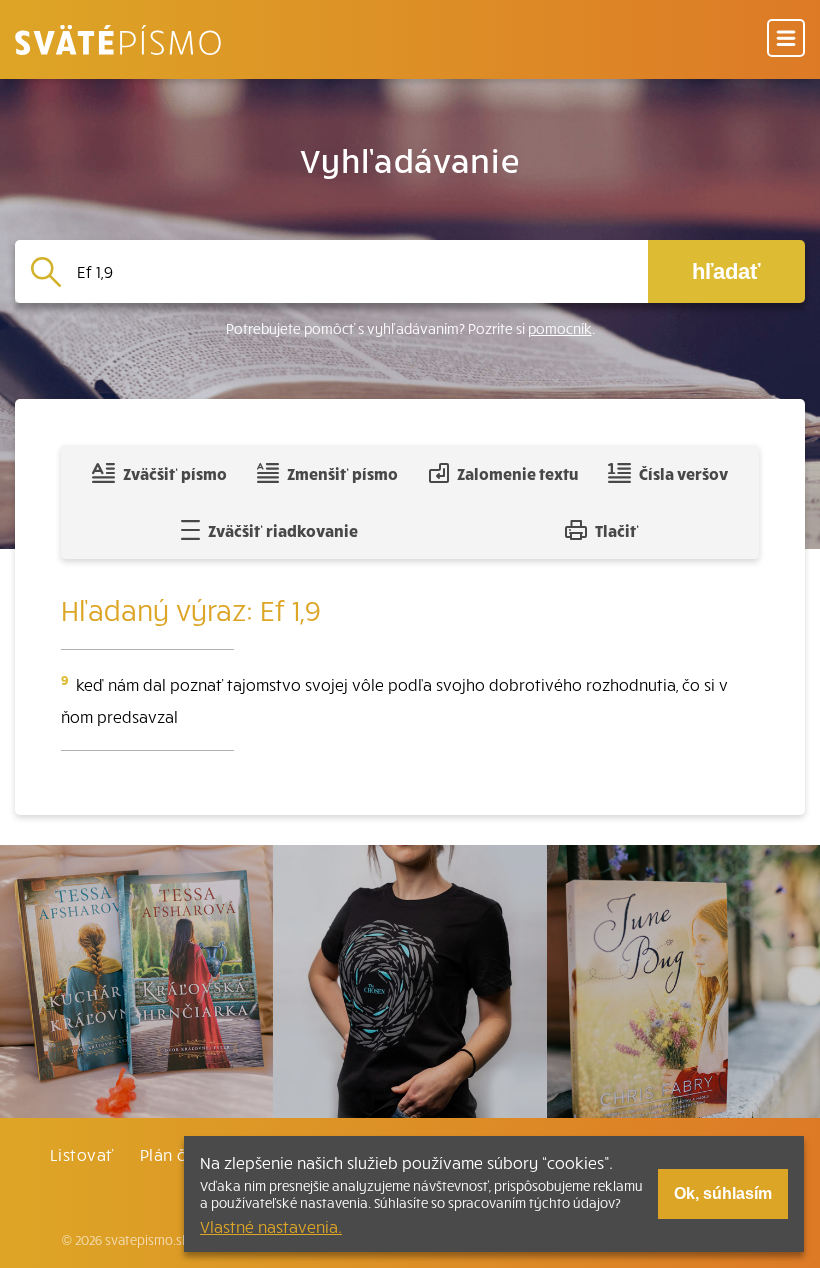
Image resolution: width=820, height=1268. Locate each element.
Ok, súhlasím (723, 1193)
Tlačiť (617, 530)
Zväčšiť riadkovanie (283, 530)
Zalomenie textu (517, 473)
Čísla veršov (683, 473)
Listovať (82, 1154)
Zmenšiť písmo (342, 473)
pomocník (560, 328)
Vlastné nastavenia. (271, 1226)
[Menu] (786, 39)
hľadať (726, 271)
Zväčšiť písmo (175, 473)
